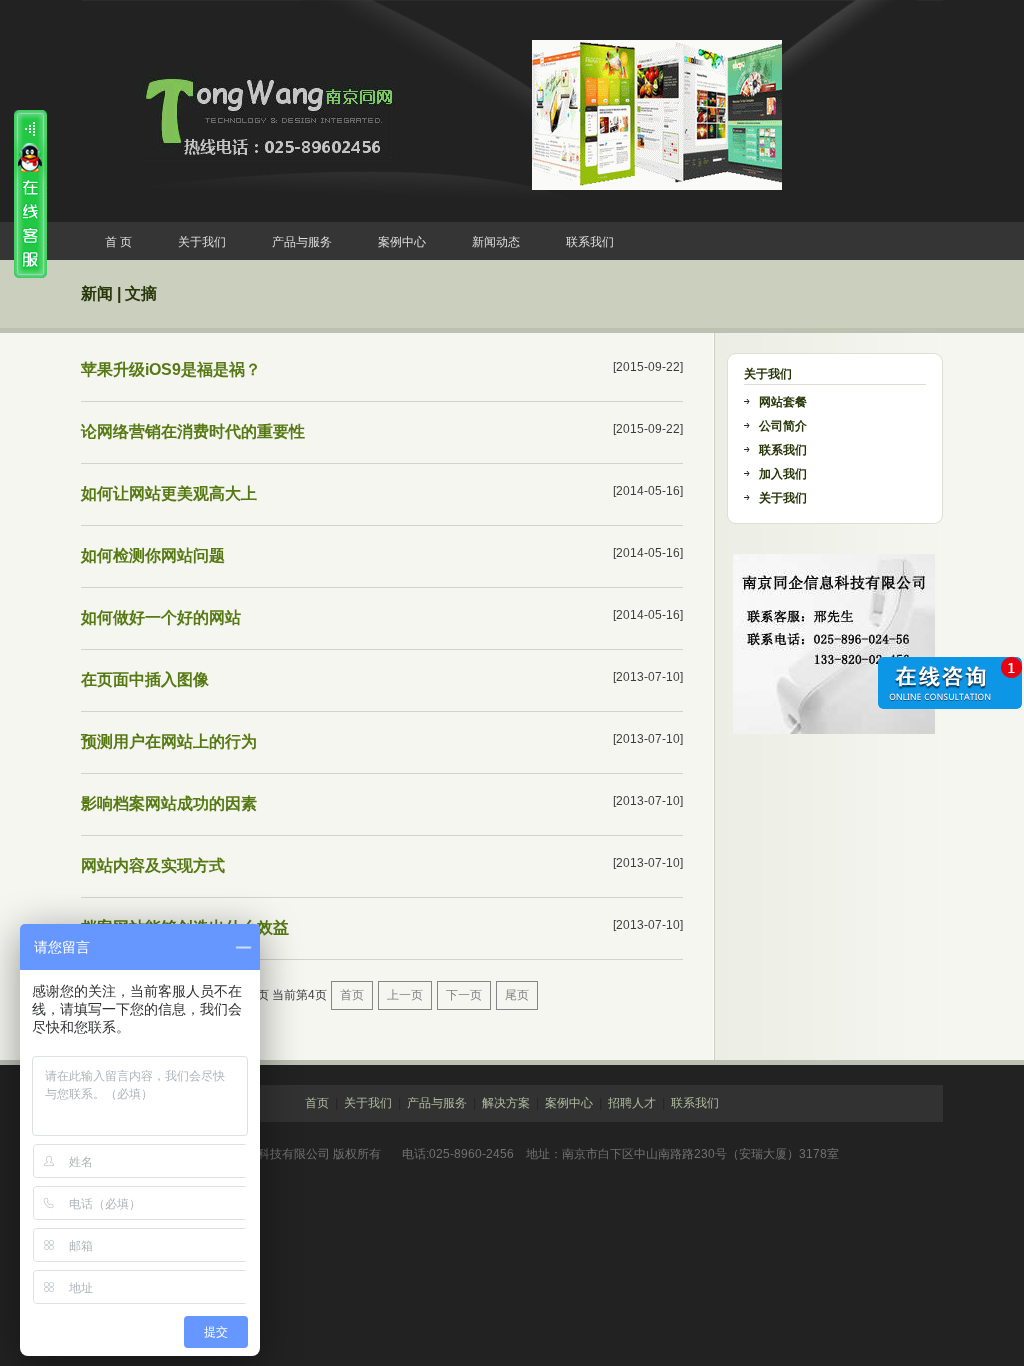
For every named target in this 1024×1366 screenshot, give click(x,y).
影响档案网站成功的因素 (169, 803)
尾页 (517, 995)
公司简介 (783, 426)
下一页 (464, 995)
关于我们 (202, 242)
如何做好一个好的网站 (161, 617)
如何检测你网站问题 (153, 555)
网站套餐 (783, 402)
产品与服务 (302, 242)
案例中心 (402, 242)
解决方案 (506, 1103)
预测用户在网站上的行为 (169, 741)
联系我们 (590, 242)
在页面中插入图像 (145, 679)
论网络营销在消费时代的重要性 (193, 431)
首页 (352, 995)
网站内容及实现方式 (153, 865)
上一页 (405, 995)
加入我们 (783, 474)
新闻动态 (496, 242)
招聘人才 (632, 1103)
